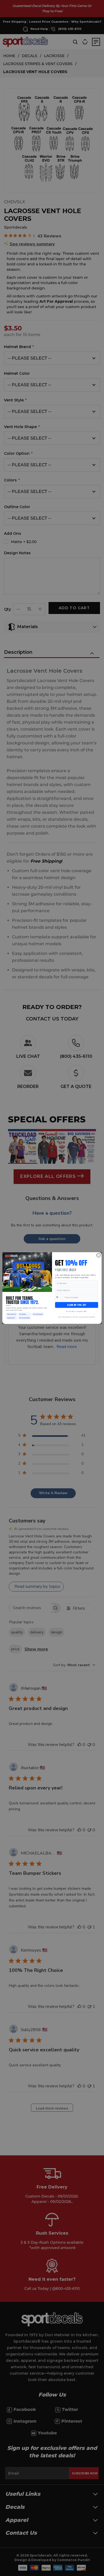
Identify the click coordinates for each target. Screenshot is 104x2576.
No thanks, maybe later (77, 1311)
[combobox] (59, 1297)
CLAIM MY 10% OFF (77, 1305)
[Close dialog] (99, 1255)
